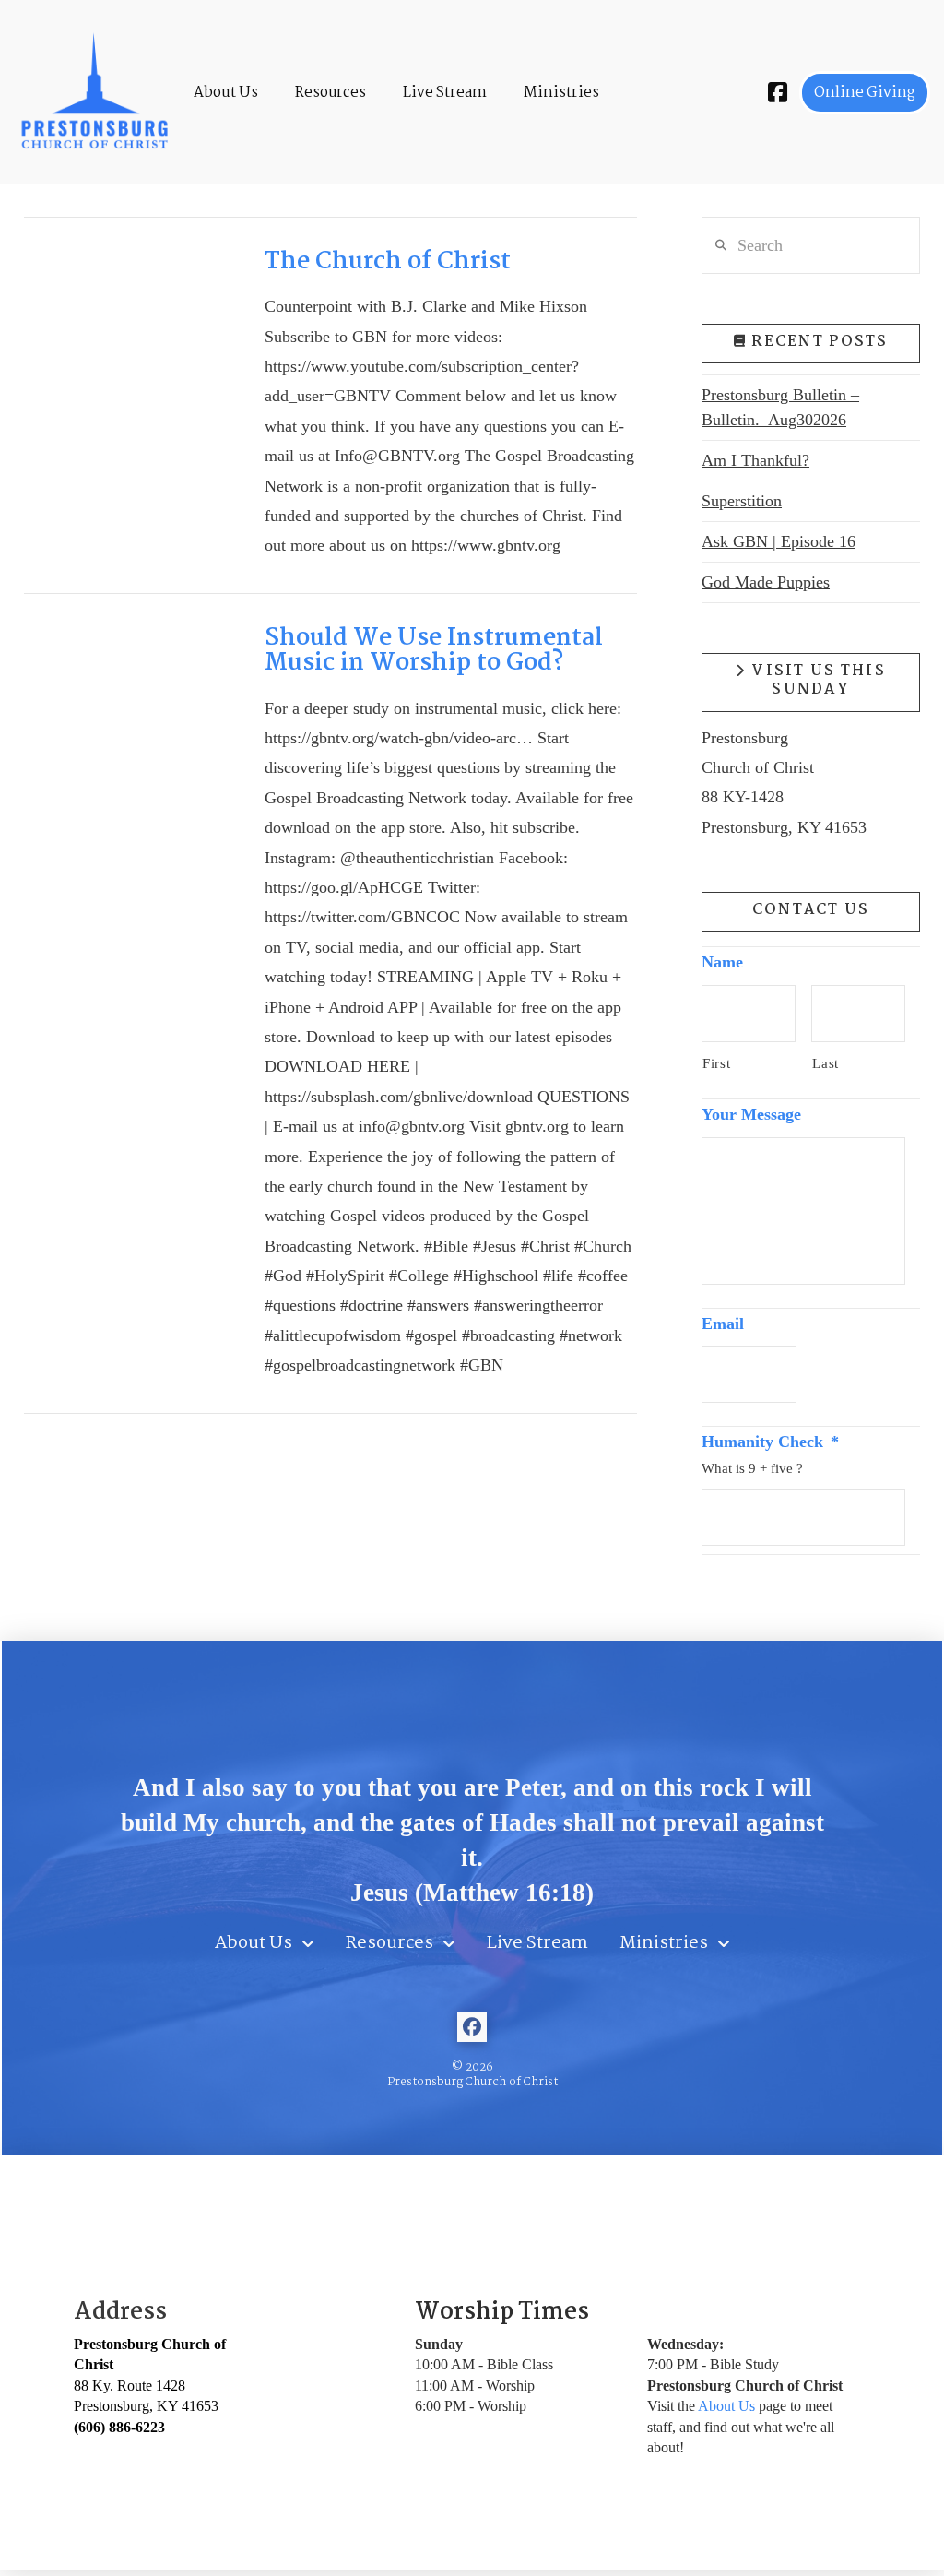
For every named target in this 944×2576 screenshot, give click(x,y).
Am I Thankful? (755, 460)
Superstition (742, 501)
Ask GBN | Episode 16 (779, 541)
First (716, 1063)
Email (723, 1324)
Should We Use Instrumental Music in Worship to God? (434, 651)
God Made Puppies (766, 582)
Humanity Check (770, 1442)
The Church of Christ (388, 262)
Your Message (751, 1114)
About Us (726, 2406)
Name (722, 962)
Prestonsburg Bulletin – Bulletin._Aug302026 (780, 407)
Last (826, 1063)
